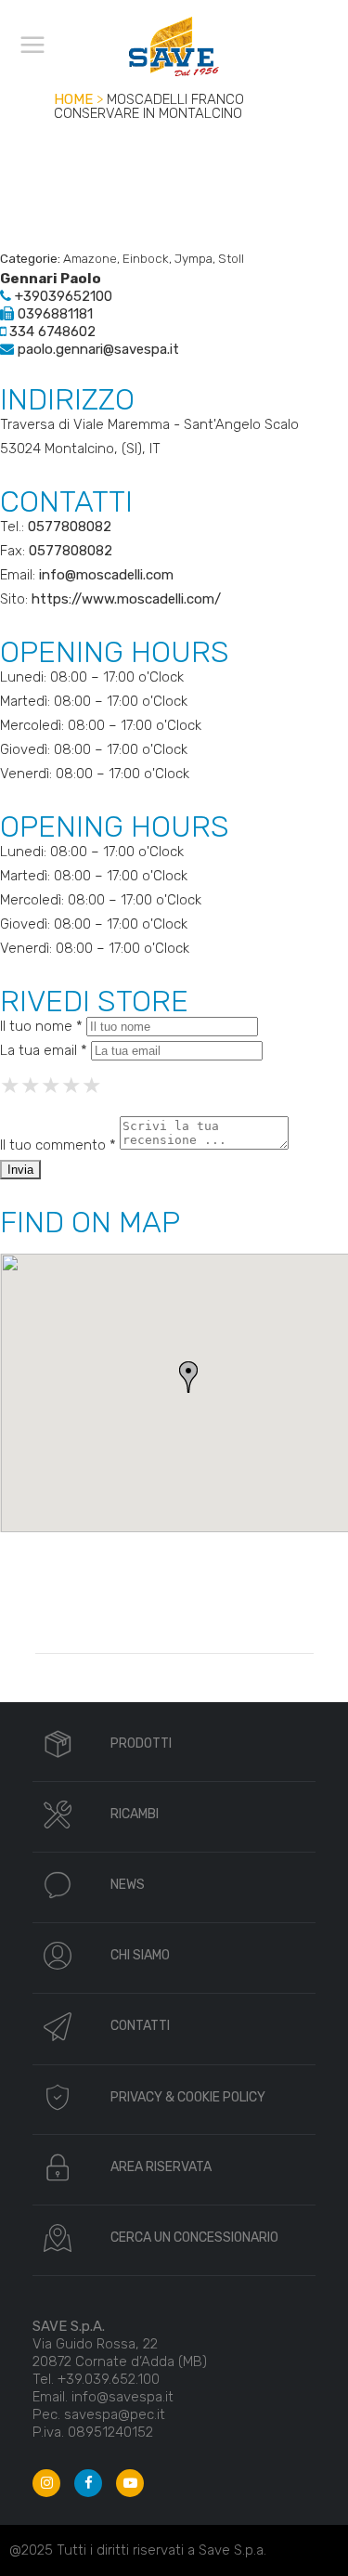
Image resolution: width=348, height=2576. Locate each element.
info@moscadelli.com (106, 575)
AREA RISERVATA (161, 2167)
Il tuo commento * (58, 1145)
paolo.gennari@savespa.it (97, 349)
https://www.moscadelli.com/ (126, 599)
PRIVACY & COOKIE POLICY (188, 2097)
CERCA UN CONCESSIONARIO (194, 2238)
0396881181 (53, 314)
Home (73, 99)
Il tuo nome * (41, 1026)
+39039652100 (62, 296)
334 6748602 (51, 332)
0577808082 (70, 527)
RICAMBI (135, 1814)
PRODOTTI (141, 1743)
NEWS (128, 1885)
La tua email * (44, 1050)
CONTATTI (140, 2026)
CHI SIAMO (140, 1955)
